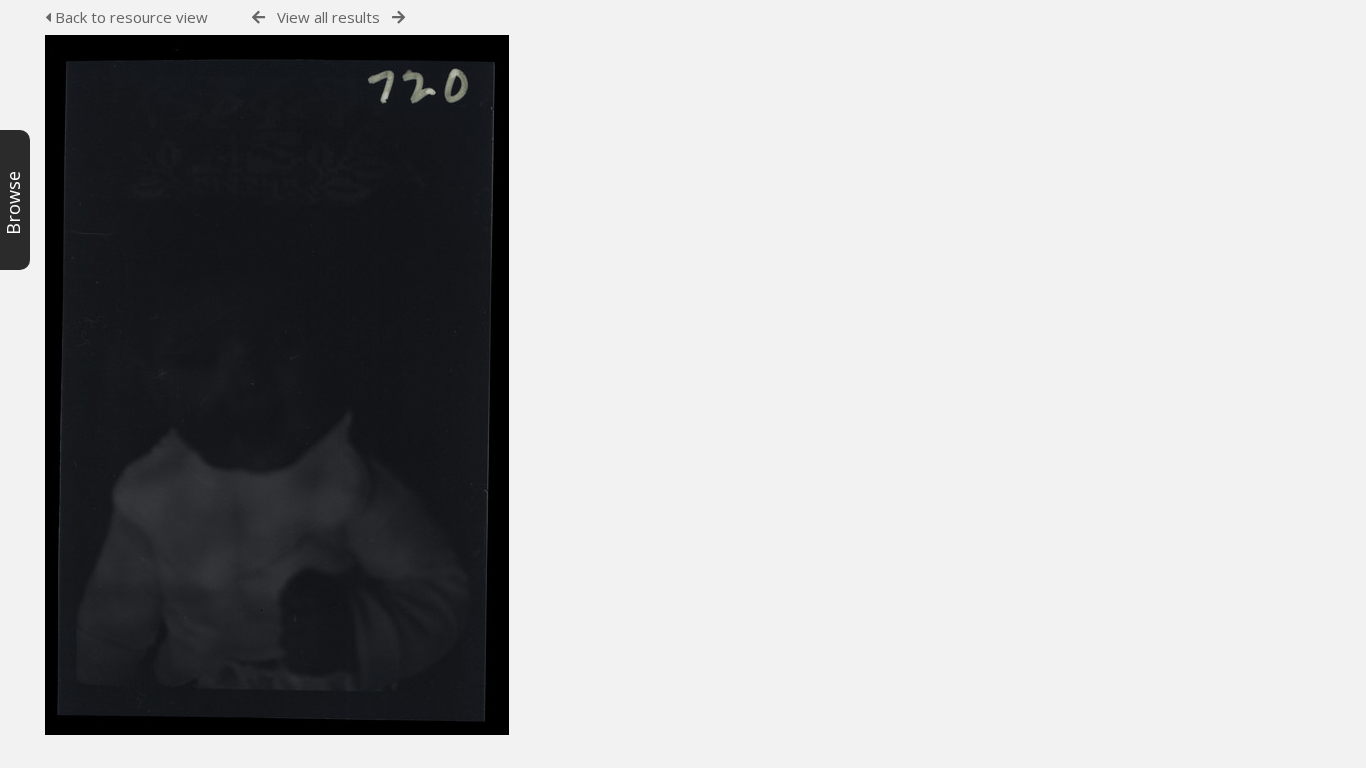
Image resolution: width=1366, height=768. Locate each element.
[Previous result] (258, 17)
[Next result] (398, 17)
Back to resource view (129, 17)
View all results (328, 17)
